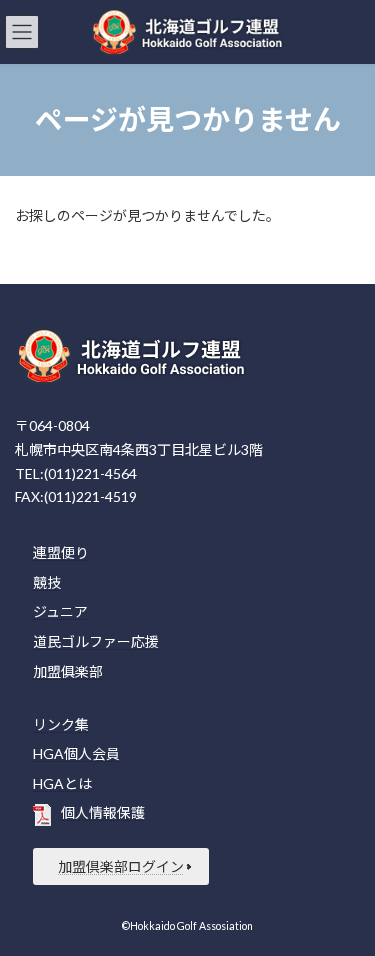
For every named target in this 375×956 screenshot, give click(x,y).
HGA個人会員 (76, 753)
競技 (47, 582)
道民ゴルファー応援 (96, 641)
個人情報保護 (103, 812)
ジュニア (60, 611)
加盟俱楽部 (68, 670)
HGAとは (62, 783)
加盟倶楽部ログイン (121, 866)
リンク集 (61, 723)
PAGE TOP (346, 906)
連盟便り (61, 552)
